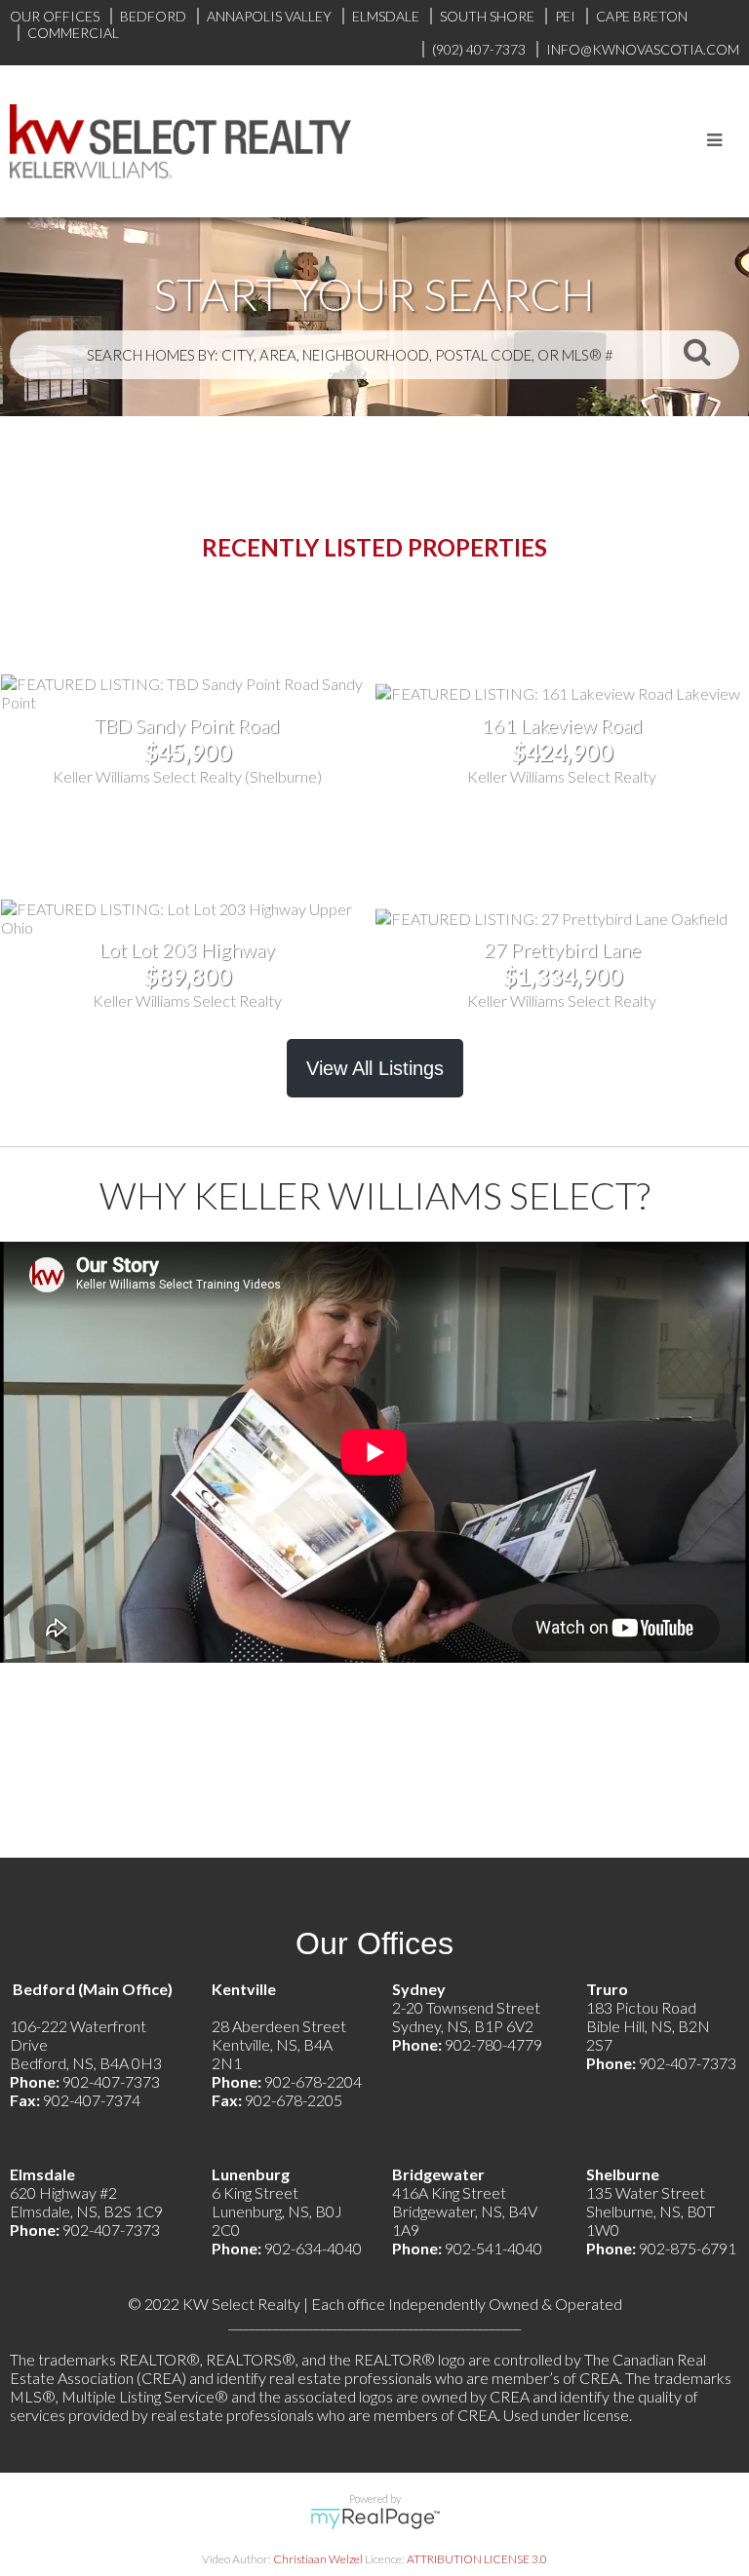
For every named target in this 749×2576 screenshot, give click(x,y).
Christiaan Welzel (318, 2559)
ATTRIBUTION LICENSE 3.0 (477, 2559)
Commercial (73, 33)
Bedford (153, 16)
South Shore (487, 16)
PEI (565, 16)
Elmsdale (386, 16)
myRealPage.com (375, 2518)
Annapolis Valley (269, 16)
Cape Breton (642, 16)
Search (697, 351)
